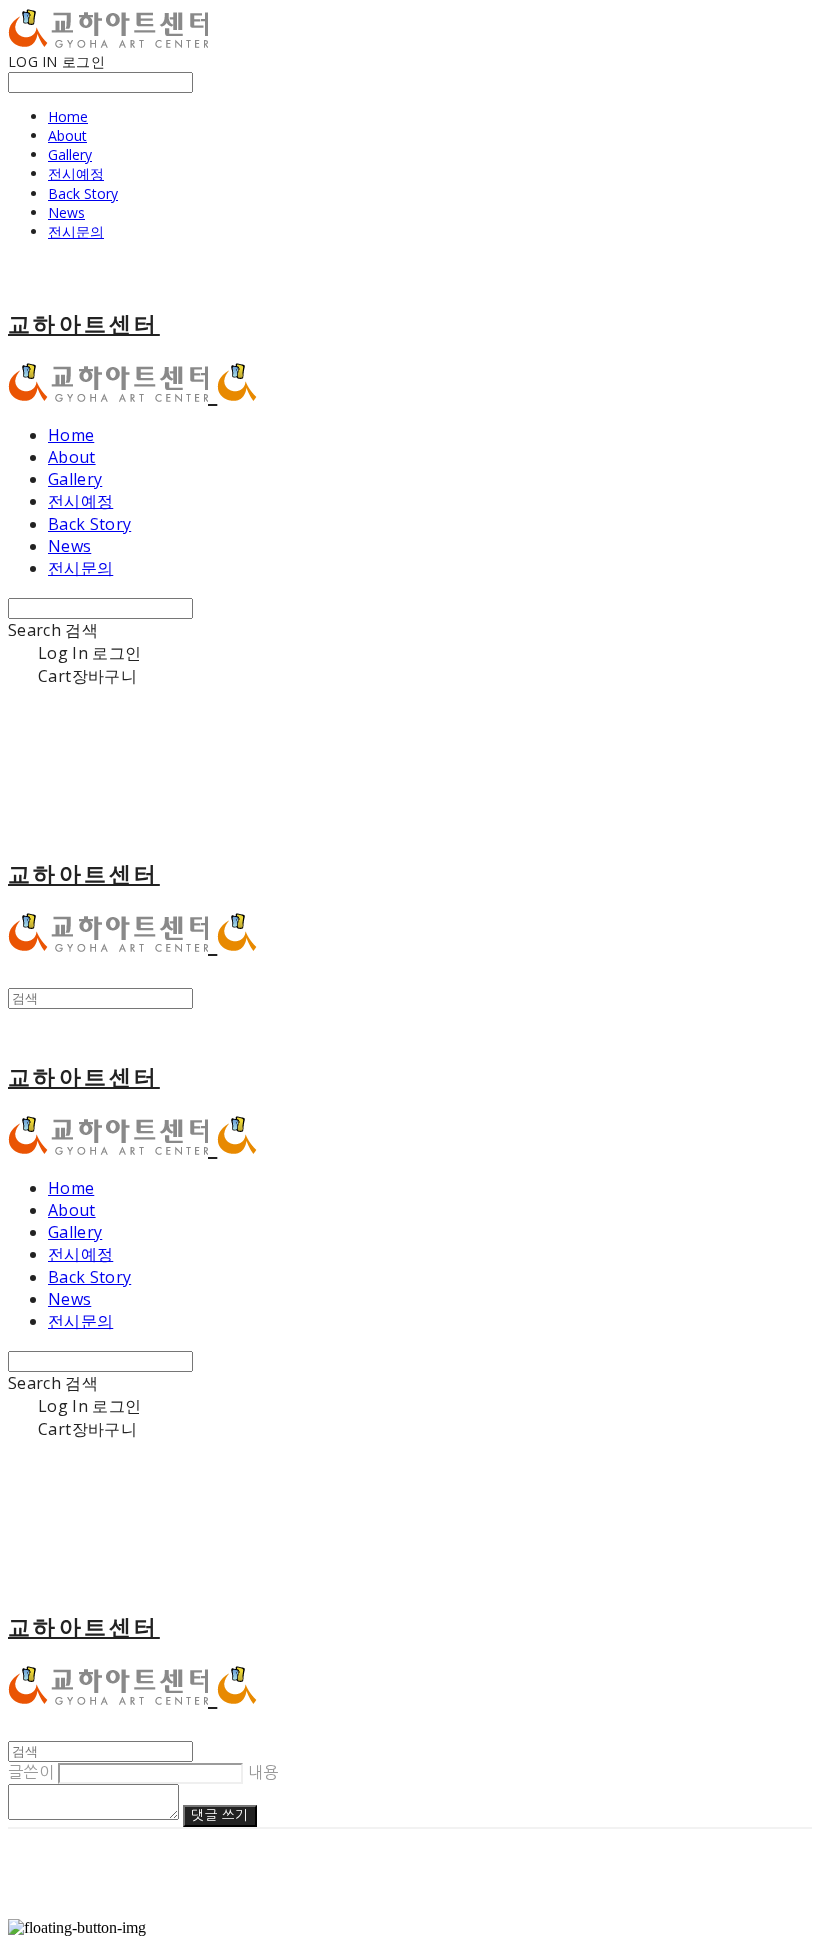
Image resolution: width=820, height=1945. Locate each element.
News (66, 212)
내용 (263, 1772)
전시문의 (76, 231)
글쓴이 (31, 1772)
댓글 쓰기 (219, 1815)
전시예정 (76, 173)
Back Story (83, 193)
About (67, 135)
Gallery (70, 154)
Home (68, 116)
